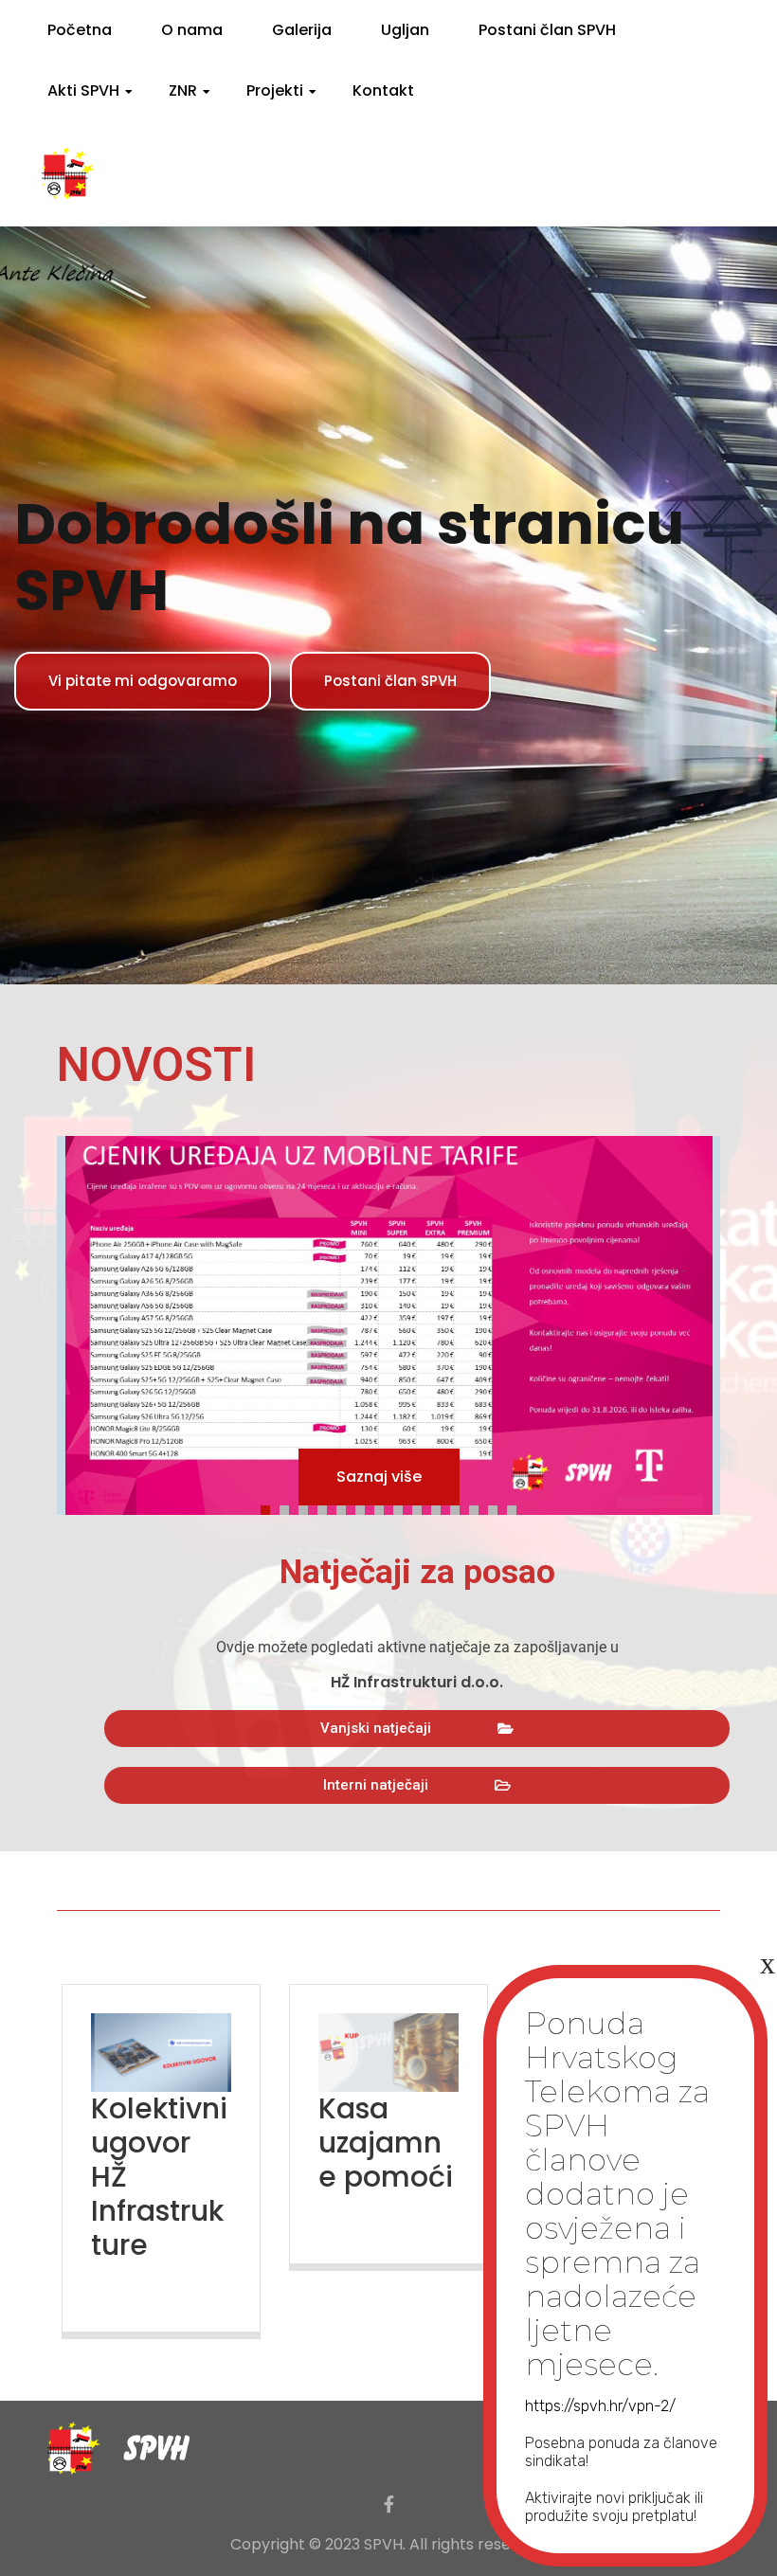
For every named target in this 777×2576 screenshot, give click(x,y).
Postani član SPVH (547, 30)
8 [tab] (403, 1507)
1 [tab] (270, 1507)
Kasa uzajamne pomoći (386, 2143)
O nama (192, 30)
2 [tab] (289, 1507)
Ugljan (405, 30)
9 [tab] (422, 1507)
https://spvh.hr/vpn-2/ (600, 2406)
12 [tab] (479, 1507)
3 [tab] (308, 1507)
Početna (80, 30)
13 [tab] (497, 1507)
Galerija (302, 30)
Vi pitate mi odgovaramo (143, 681)
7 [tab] (384, 1507)
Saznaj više (379, 1477)
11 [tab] (460, 1507)
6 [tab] (365, 1507)
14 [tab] (516, 1507)
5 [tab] (346, 1507)
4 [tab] (327, 1507)
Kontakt (383, 90)
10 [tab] (441, 1507)
